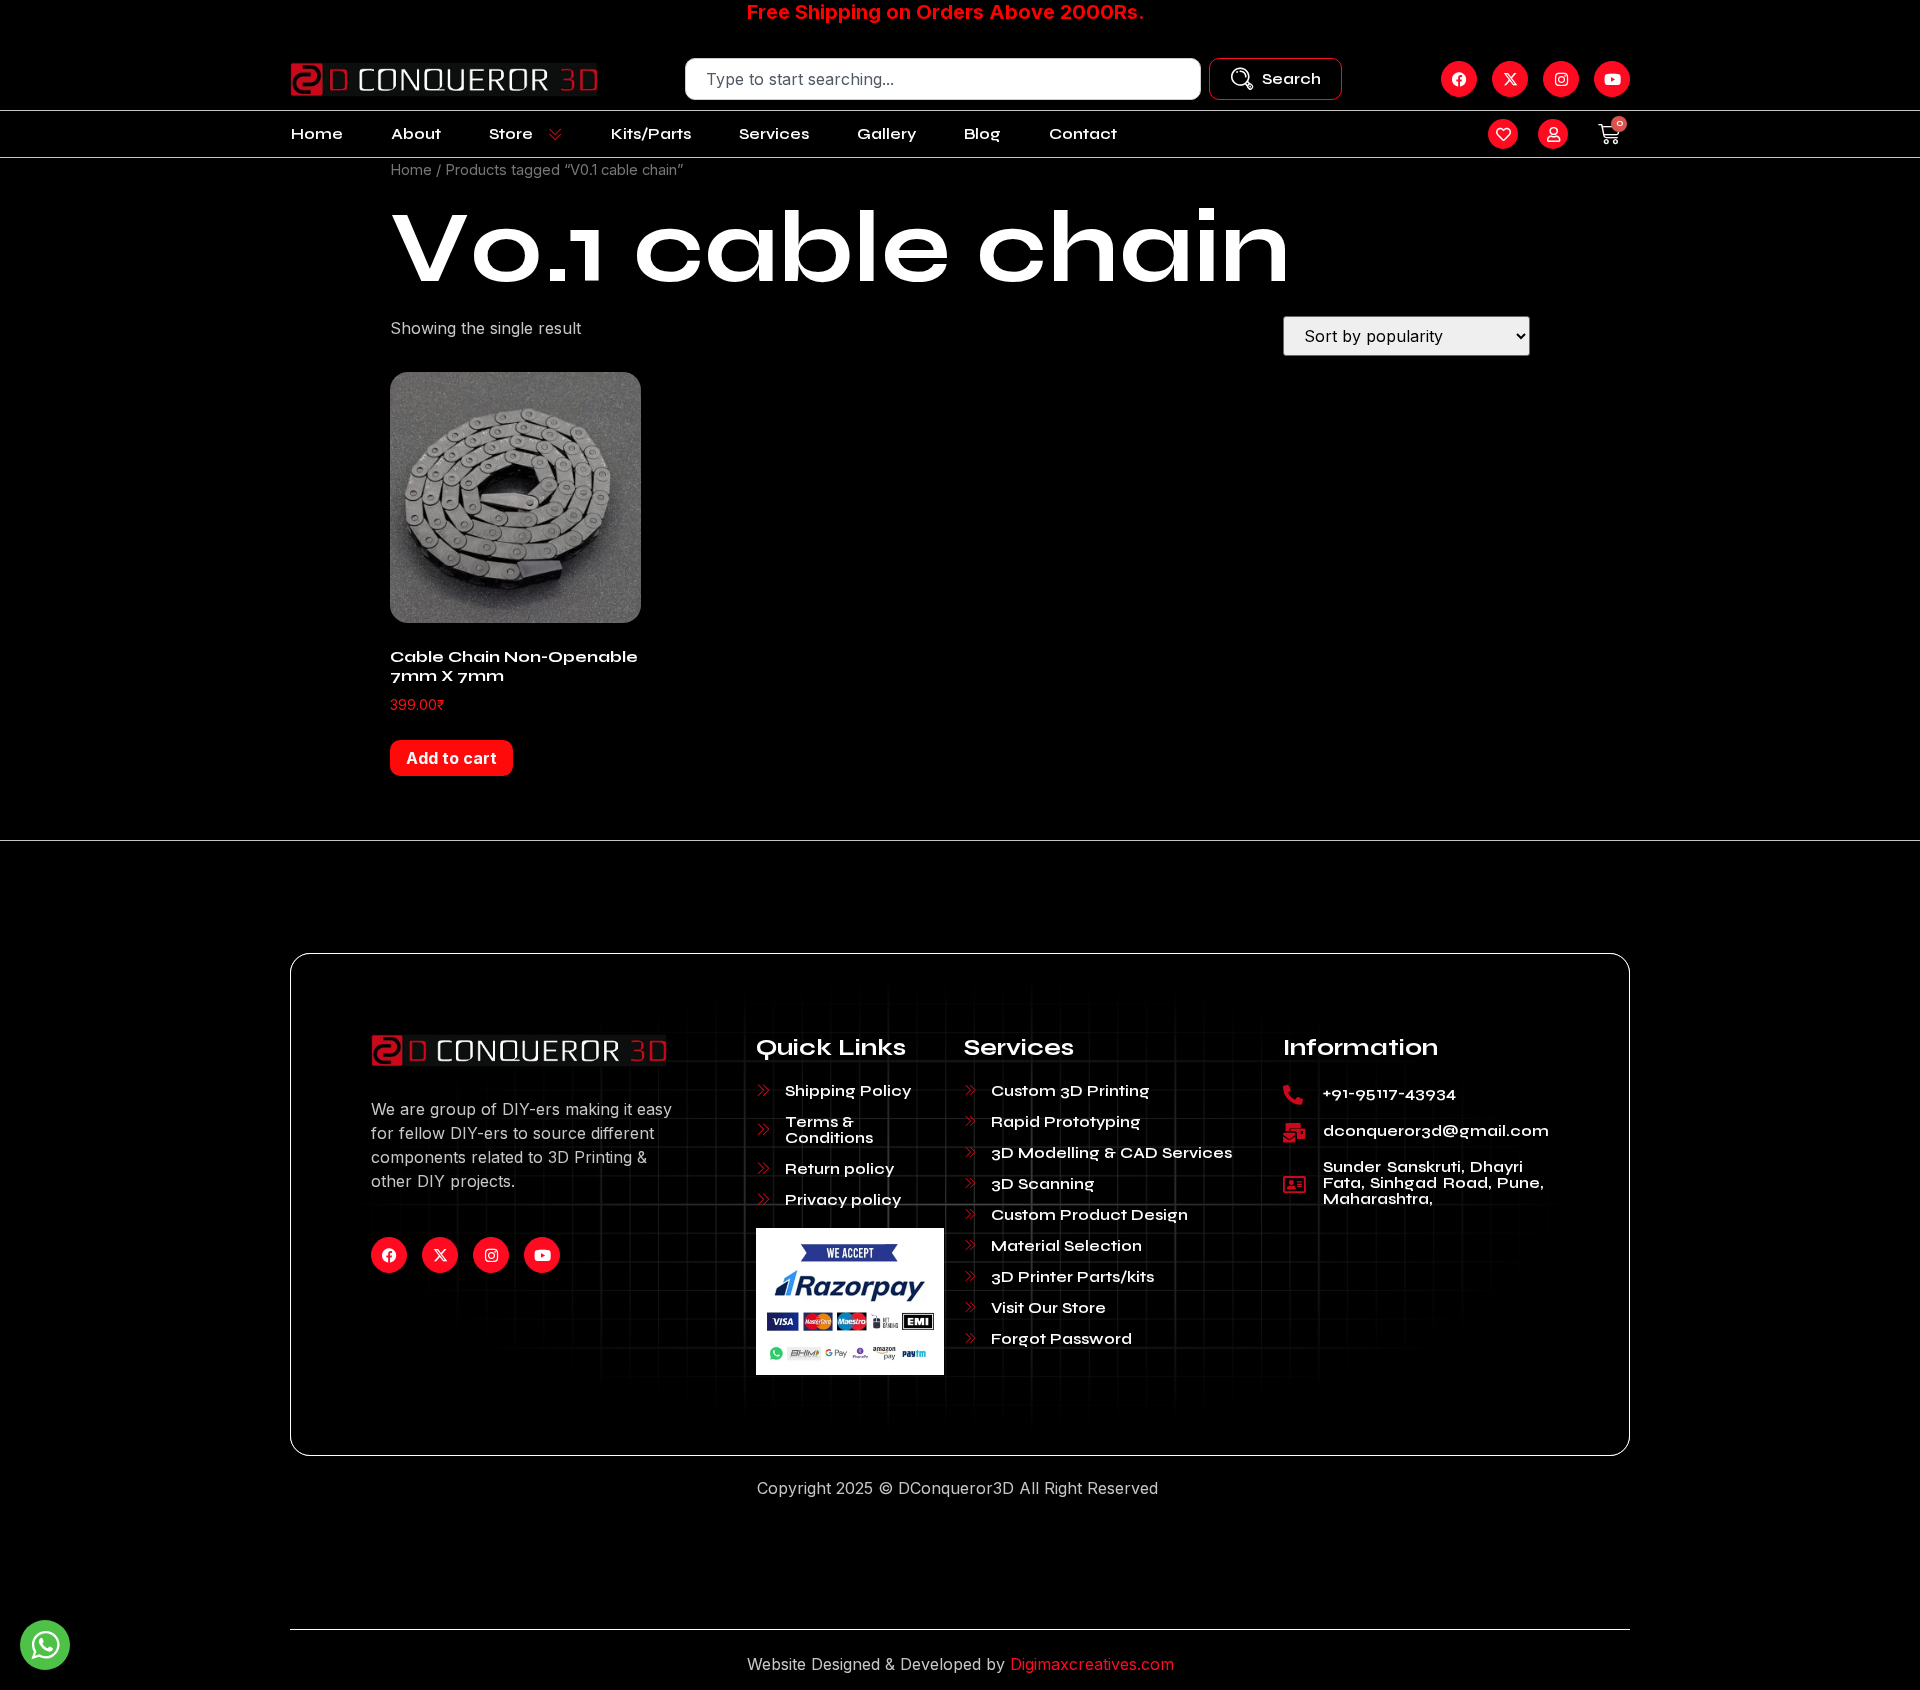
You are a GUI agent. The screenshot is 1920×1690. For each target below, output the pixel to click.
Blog (982, 133)
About (416, 133)
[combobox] (943, 79)
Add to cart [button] (451, 758)
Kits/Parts (651, 133)
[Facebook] (389, 1255)
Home (317, 133)
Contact (1083, 133)
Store (511, 133)
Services (774, 133)
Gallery (886, 133)
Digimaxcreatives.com (1092, 1664)
